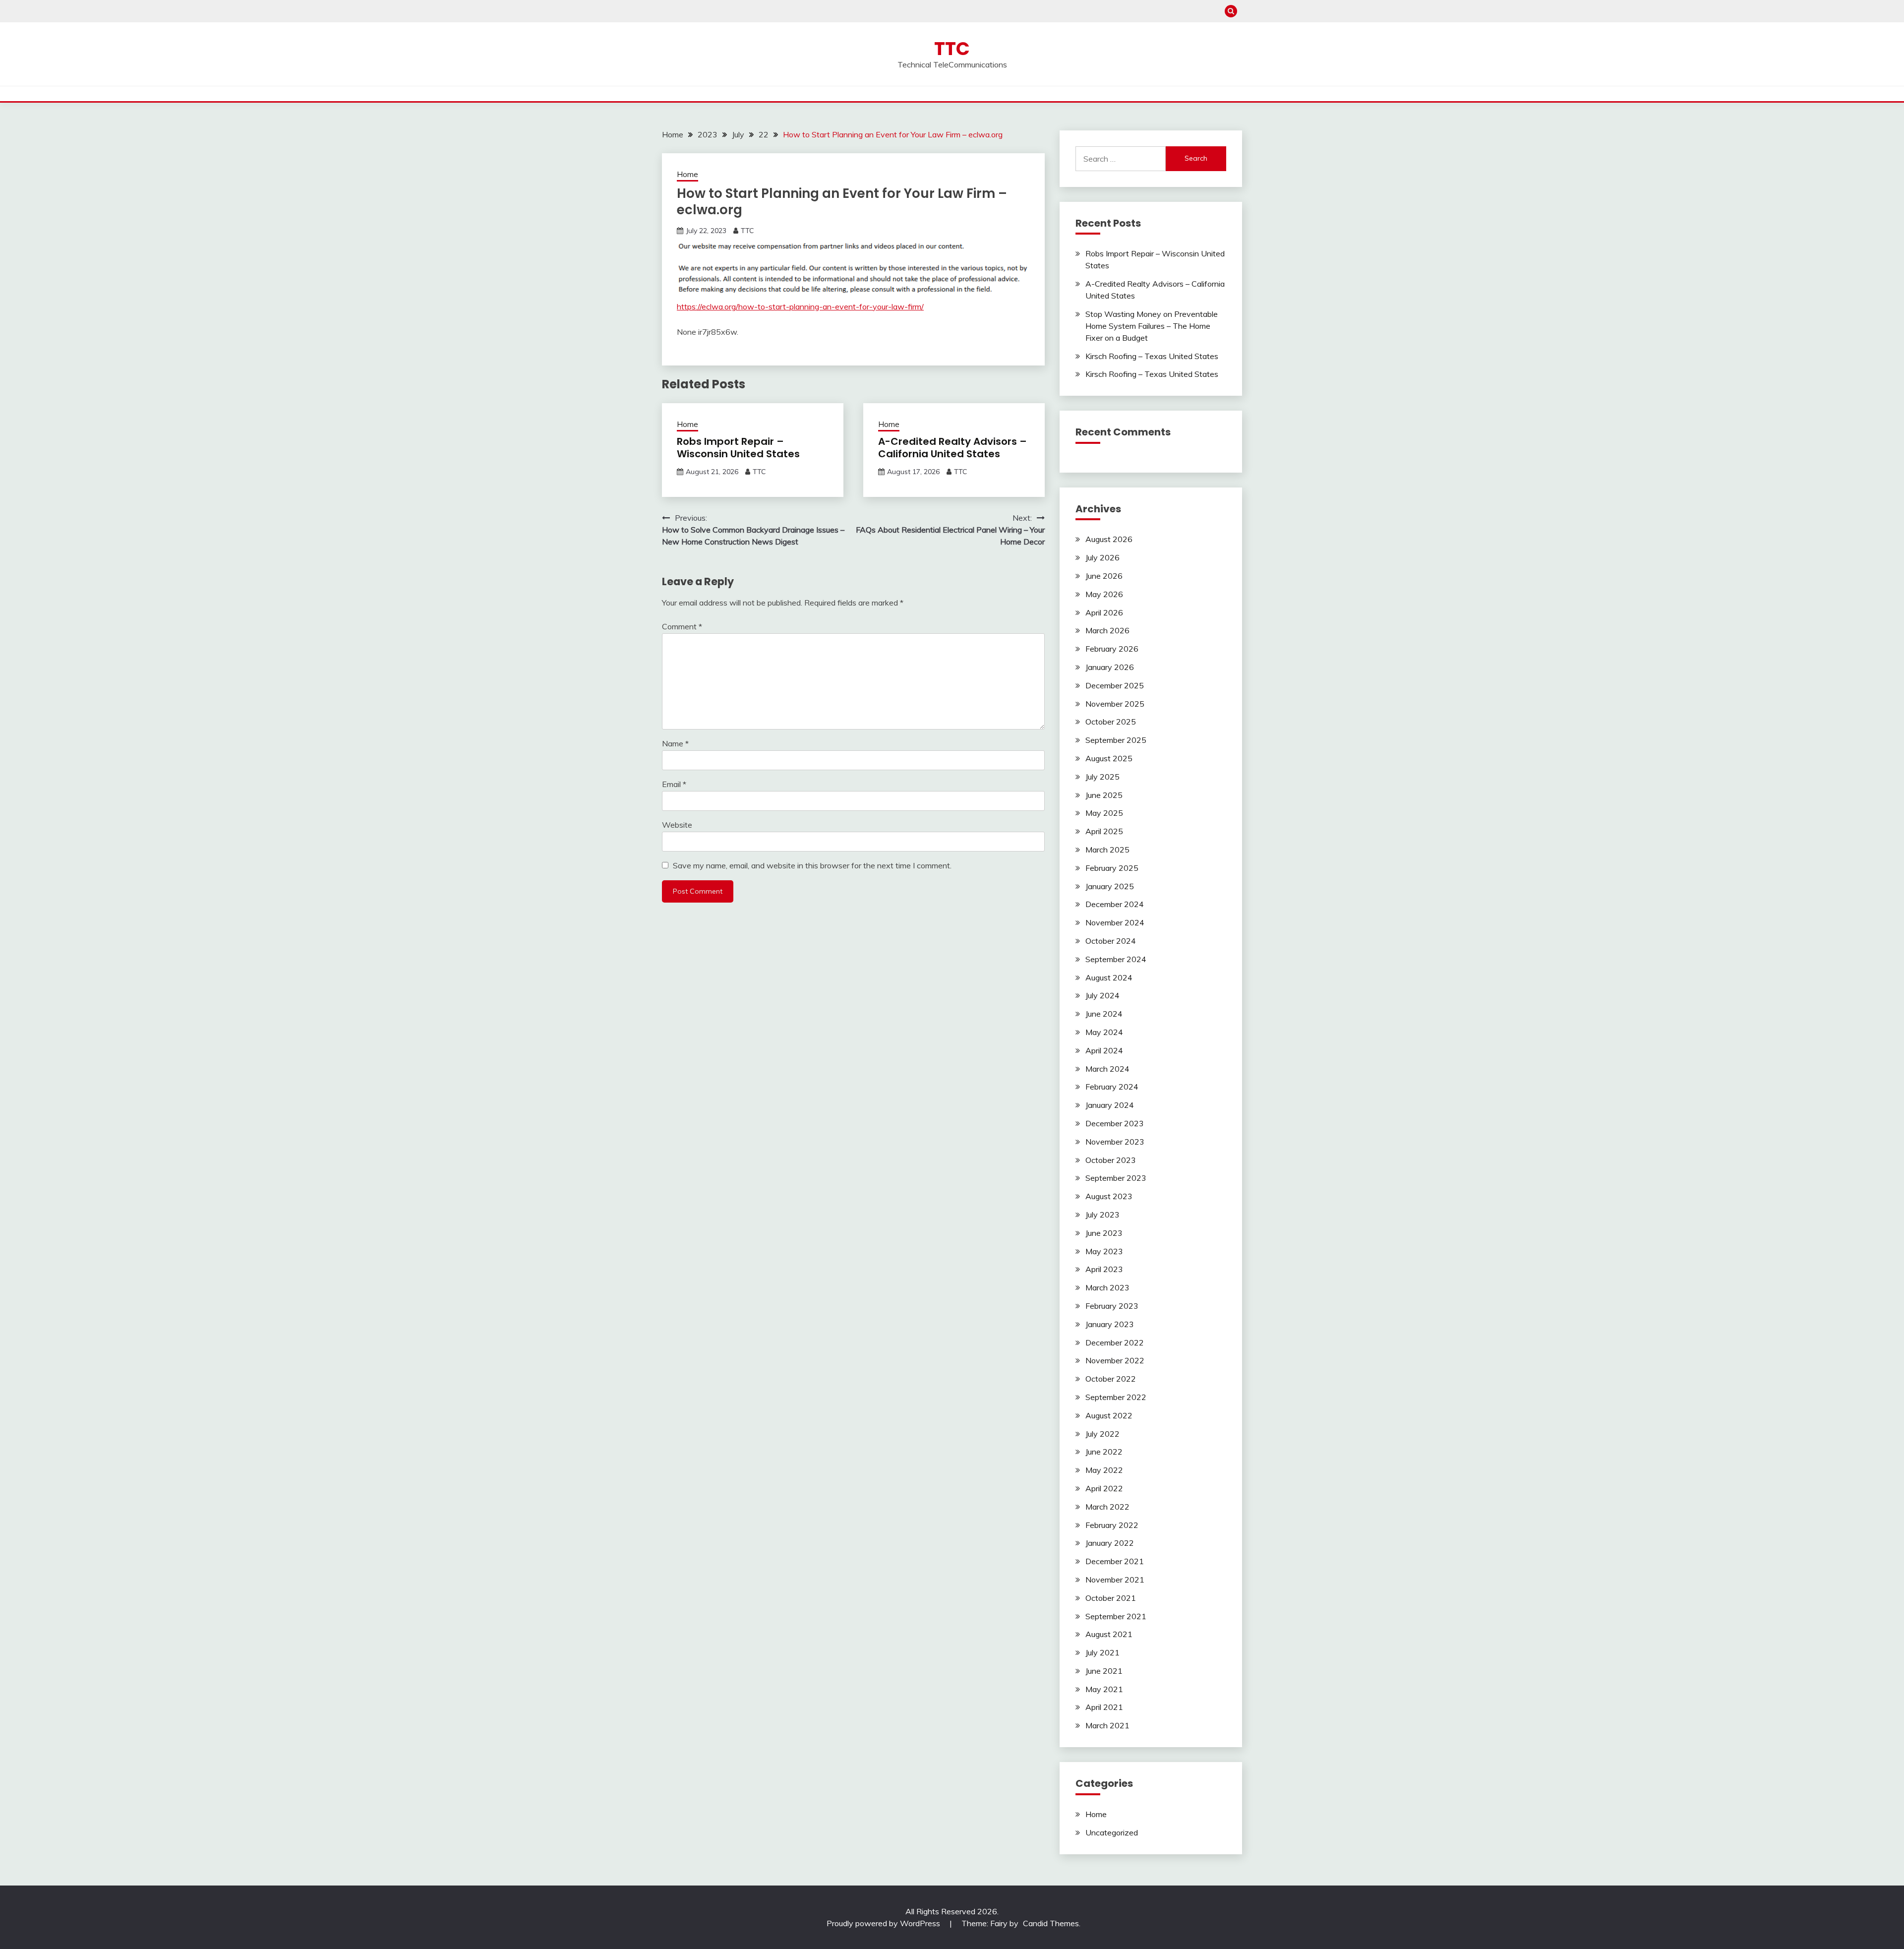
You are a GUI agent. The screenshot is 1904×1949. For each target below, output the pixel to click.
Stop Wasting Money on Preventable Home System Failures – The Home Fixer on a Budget (1152, 326)
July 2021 (1102, 1652)
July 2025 (1102, 777)
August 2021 (1109, 1634)
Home (687, 174)
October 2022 (1111, 1379)
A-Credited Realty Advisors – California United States (952, 448)
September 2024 (1116, 959)
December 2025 (1115, 685)
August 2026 (1109, 539)
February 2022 (1112, 1525)
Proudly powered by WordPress (884, 1923)
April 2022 (1104, 1488)
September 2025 (1116, 740)
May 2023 (1104, 1251)
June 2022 (1104, 1452)
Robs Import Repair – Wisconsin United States (738, 448)
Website (677, 825)
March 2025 (1107, 850)
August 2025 (1109, 758)
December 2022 (1115, 1342)
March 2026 (1107, 630)
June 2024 (1104, 1014)
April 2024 (1104, 1050)
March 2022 (1107, 1507)
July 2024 (1102, 995)
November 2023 (1115, 1142)
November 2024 (1115, 922)
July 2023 (1102, 1215)
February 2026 (1112, 649)
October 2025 (1111, 722)
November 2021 (1115, 1580)
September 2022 (1116, 1397)
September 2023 (1116, 1178)
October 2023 (1111, 1160)
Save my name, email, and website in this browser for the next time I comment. (812, 865)
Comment (682, 626)
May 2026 (1104, 594)
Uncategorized (1112, 1832)
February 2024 (1112, 1087)
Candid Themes (1051, 1923)
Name (675, 743)
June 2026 (1104, 576)
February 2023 (1112, 1306)
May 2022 (1104, 1470)
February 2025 (1112, 868)
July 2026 (1102, 557)
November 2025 (1115, 704)
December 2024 (1115, 904)
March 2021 (1107, 1725)
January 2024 (1110, 1105)
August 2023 (1109, 1196)
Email (674, 784)
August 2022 (1109, 1415)
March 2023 (1107, 1287)
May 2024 (1104, 1032)
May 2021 (1104, 1689)
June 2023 (1104, 1233)
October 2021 (1111, 1598)
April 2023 (1104, 1269)
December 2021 (1115, 1561)
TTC (952, 49)
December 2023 (1115, 1123)
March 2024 (1107, 1069)
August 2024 (1109, 977)
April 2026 (1104, 612)
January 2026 (1110, 667)
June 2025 (1104, 795)
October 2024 (1111, 941)
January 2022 (1110, 1543)
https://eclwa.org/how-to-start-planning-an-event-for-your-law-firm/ (800, 306)
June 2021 (1104, 1671)
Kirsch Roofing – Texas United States (1152, 356)
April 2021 (1104, 1707)
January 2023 (1110, 1324)
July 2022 (1102, 1434)
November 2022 (1115, 1360)
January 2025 (1110, 886)
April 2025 (1104, 831)
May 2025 (1104, 813)
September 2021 (1116, 1616)
